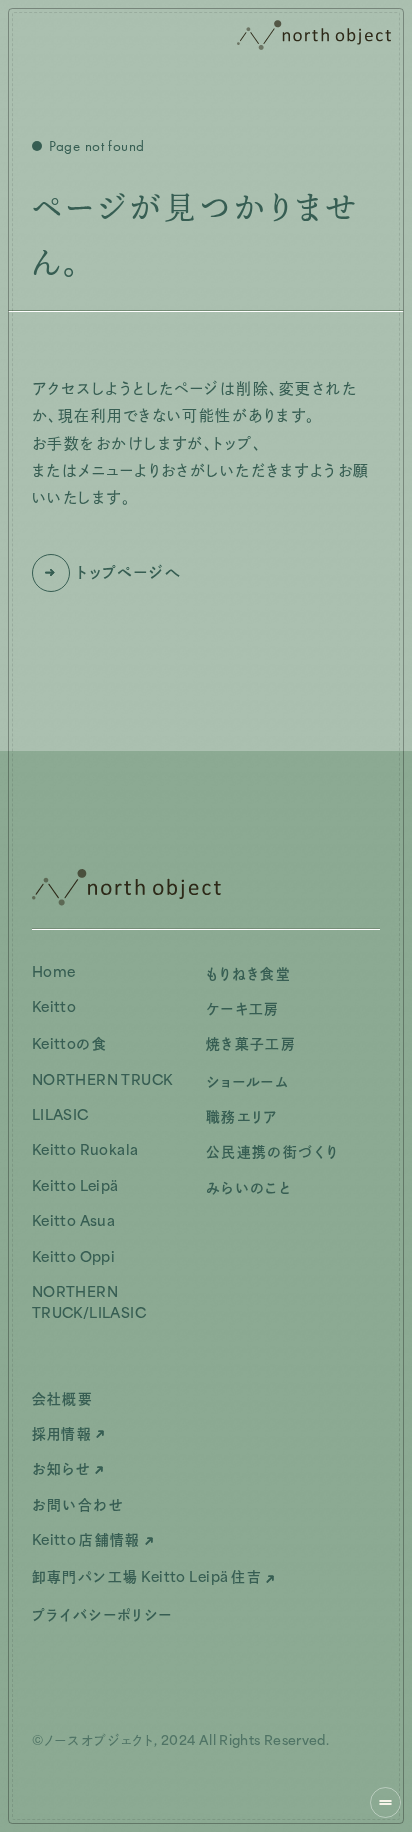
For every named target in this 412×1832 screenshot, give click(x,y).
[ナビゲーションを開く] (386, 1803)
